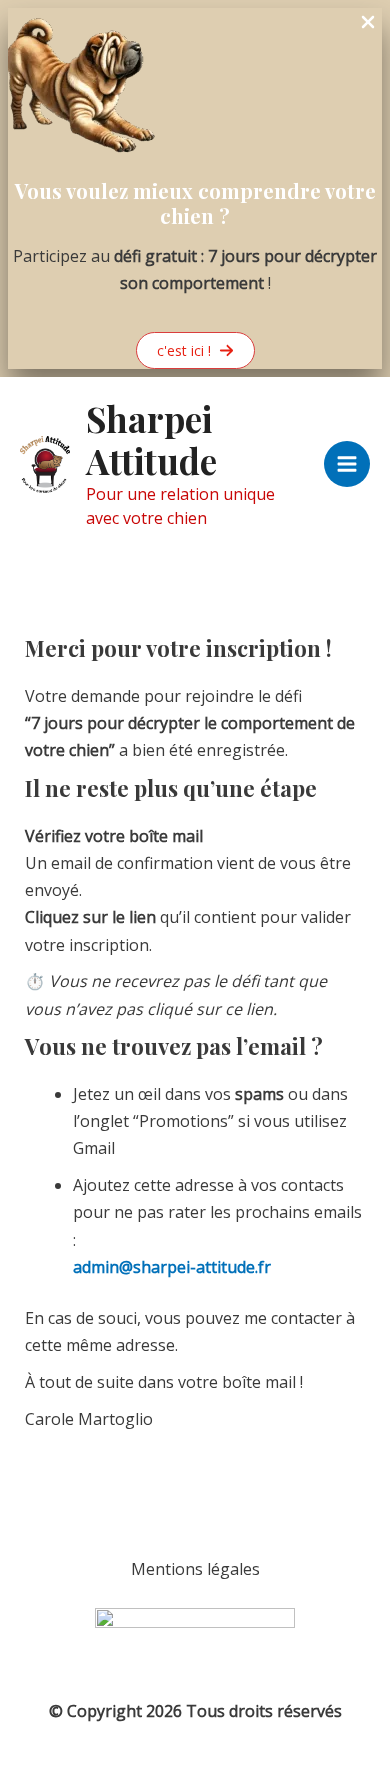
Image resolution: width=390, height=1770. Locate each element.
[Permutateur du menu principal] (347, 464)
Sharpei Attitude (151, 439)
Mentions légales (195, 1569)
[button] (195, 350)
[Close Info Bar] (368, 23)
